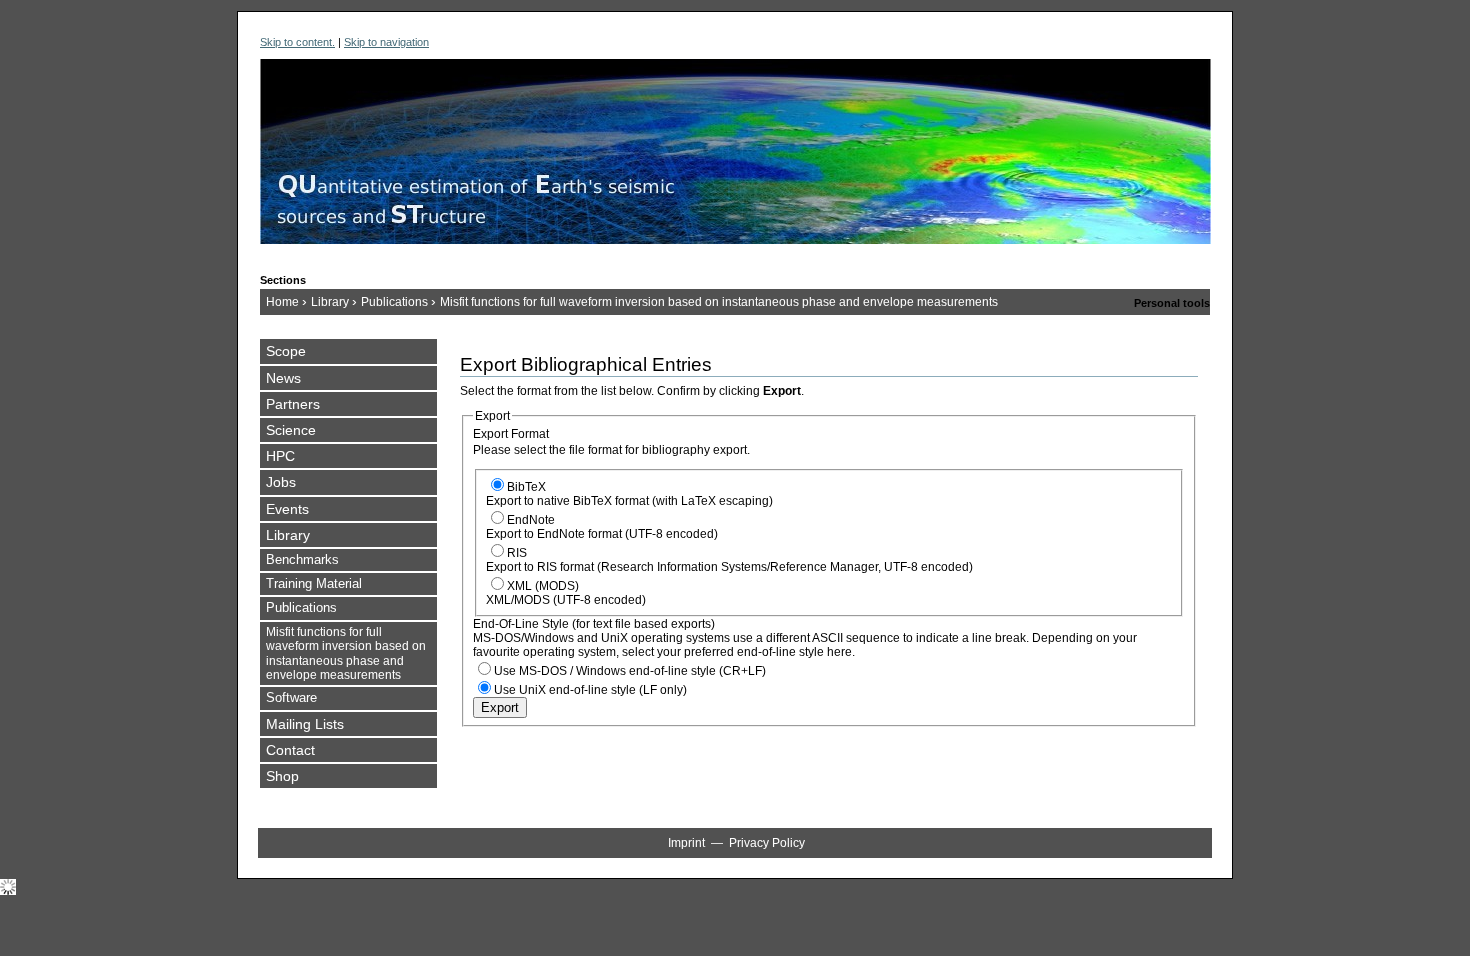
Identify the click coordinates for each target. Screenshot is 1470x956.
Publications (394, 302)
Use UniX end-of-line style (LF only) (590, 690)
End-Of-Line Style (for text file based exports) (594, 624)
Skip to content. (297, 42)
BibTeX (526, 487)
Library (330, 302)
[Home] (735, 161)
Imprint (686, 843)
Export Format (511, 434)
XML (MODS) (543, 586)
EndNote (531, 520)
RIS (517, 553)
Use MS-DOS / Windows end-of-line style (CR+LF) (630, 671)
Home (282, 302)
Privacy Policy (767, 843)
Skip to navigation (386, 42)
